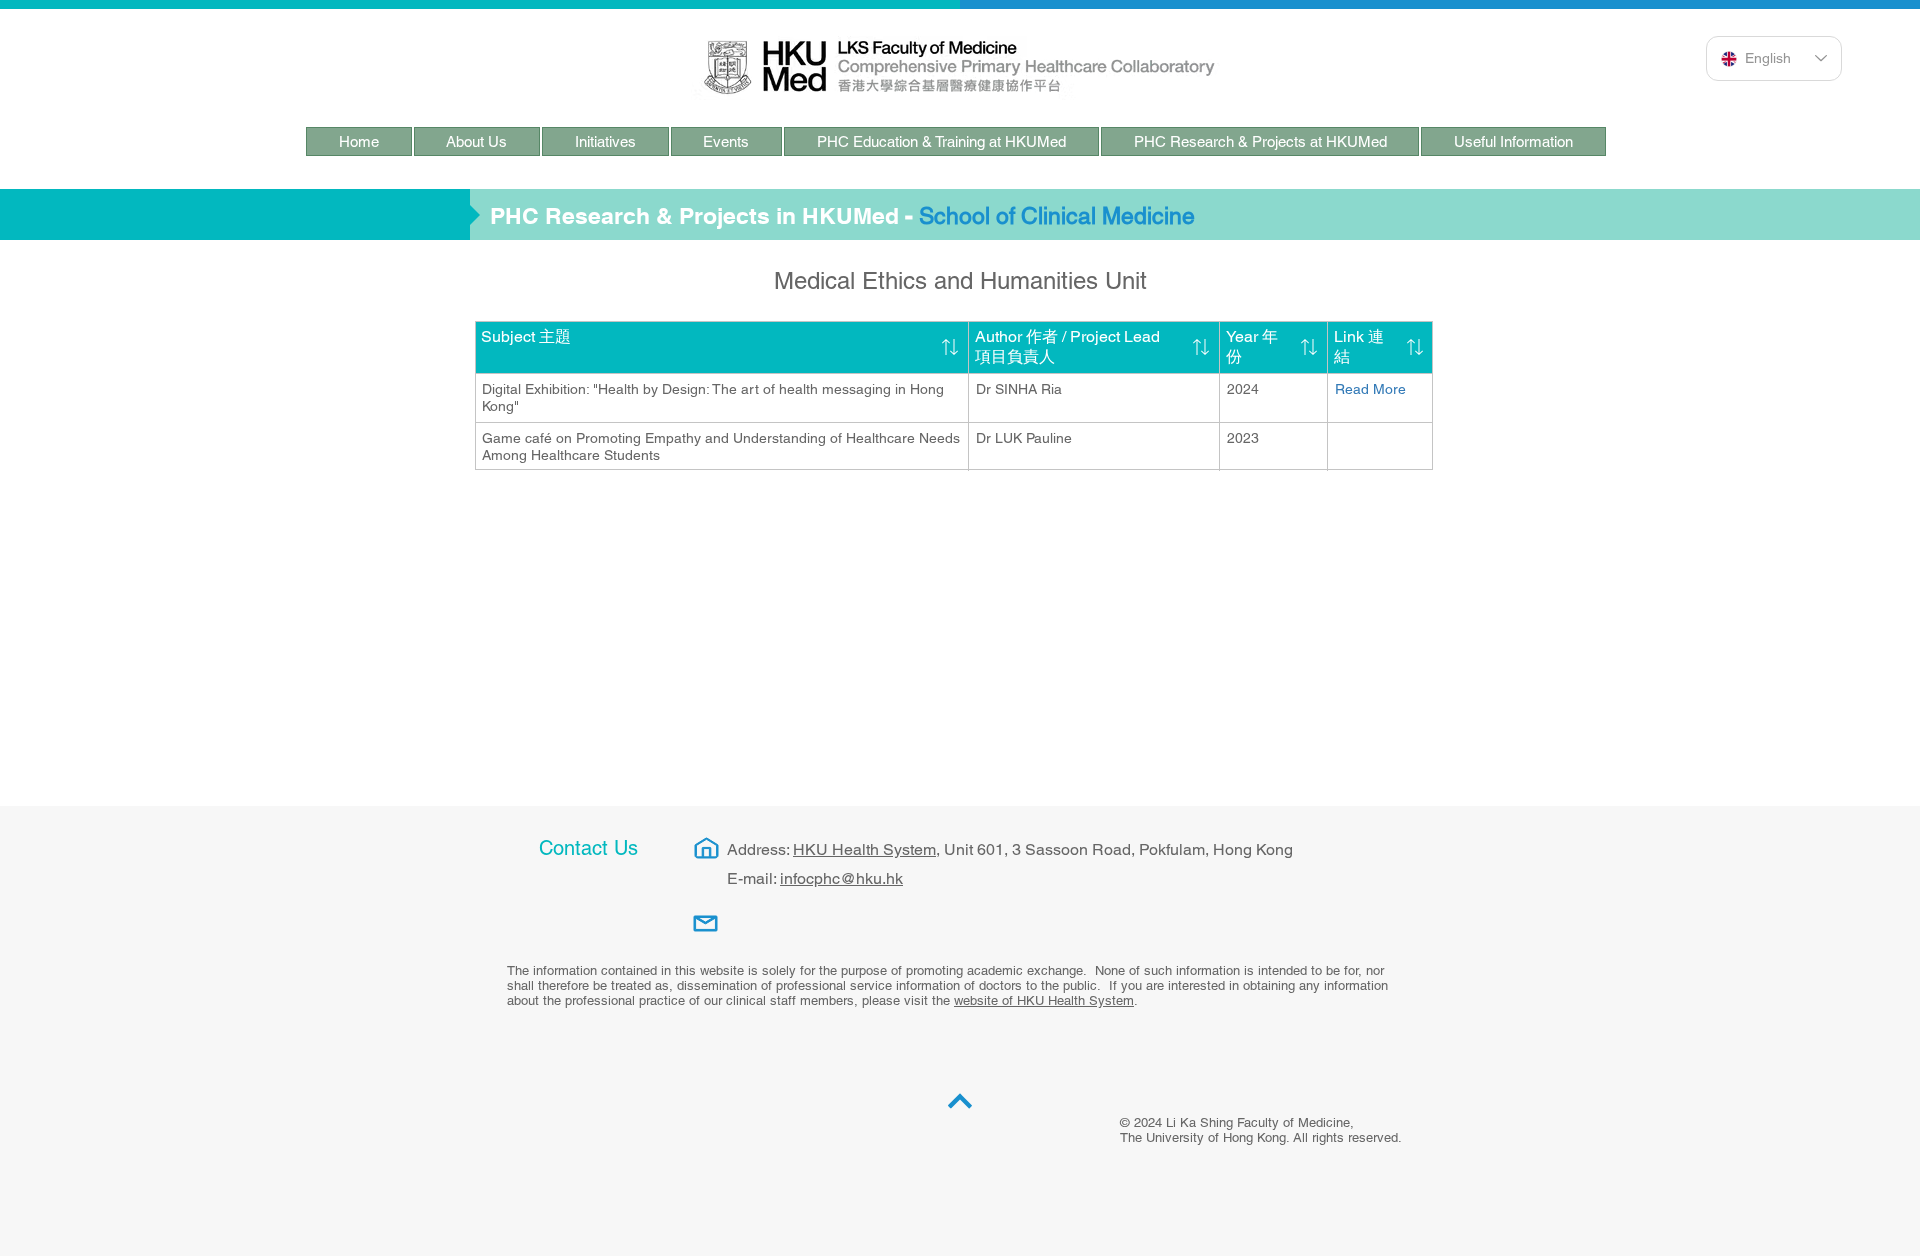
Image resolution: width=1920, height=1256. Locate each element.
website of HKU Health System (1044, 1000)
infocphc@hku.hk (841, 878)
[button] (477, 141)
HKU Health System (864, 849)
